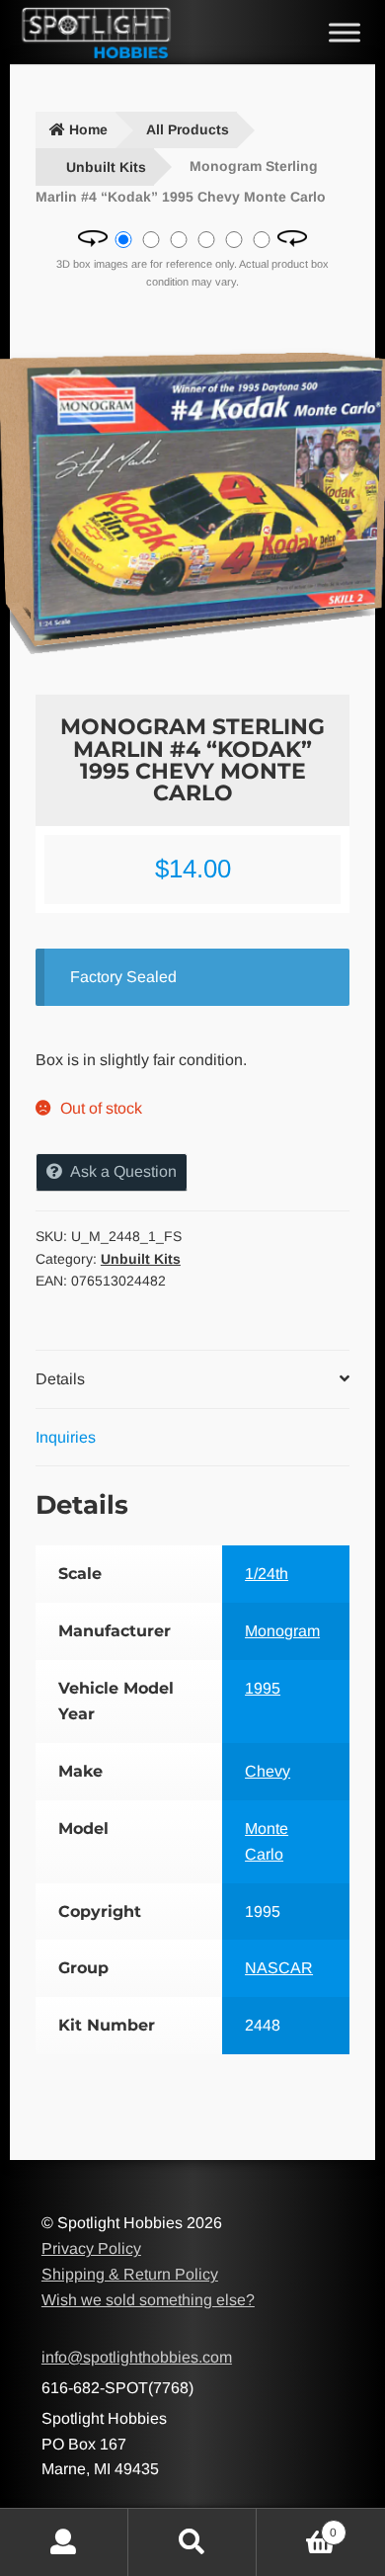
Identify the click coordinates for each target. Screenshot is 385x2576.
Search (192, 2542)
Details (60, 1379)
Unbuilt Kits (106, 167)
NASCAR (279, 1968)
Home (88, 129)
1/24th (267, 1574)
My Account (64, 2542)
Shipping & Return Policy (130, 2274)
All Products (188, 129)
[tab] (192, 1380)
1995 (263, 1688)
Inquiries (66, 1437)
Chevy (268, 1771)
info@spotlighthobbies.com (137, 2357)
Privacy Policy (91, 2248)
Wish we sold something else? (148, 2300)
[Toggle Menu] (345, 32)
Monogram (282, 1631)
